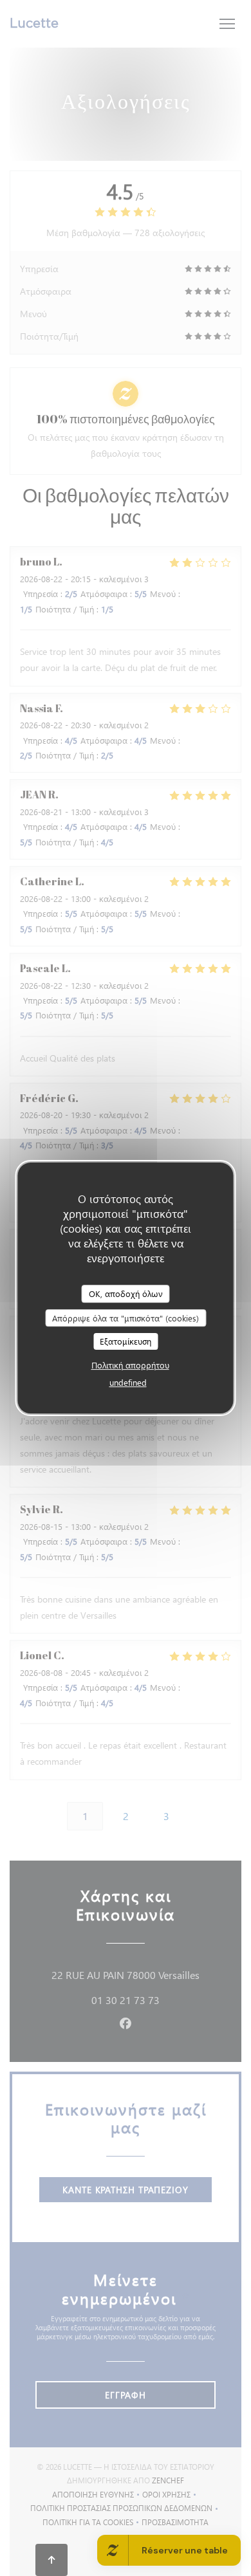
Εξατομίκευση (126, 1341)
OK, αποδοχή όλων (126, 1293)
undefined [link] (128, 1382)
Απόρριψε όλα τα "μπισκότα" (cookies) (126, 1318)
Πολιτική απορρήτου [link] (130, 1365)
